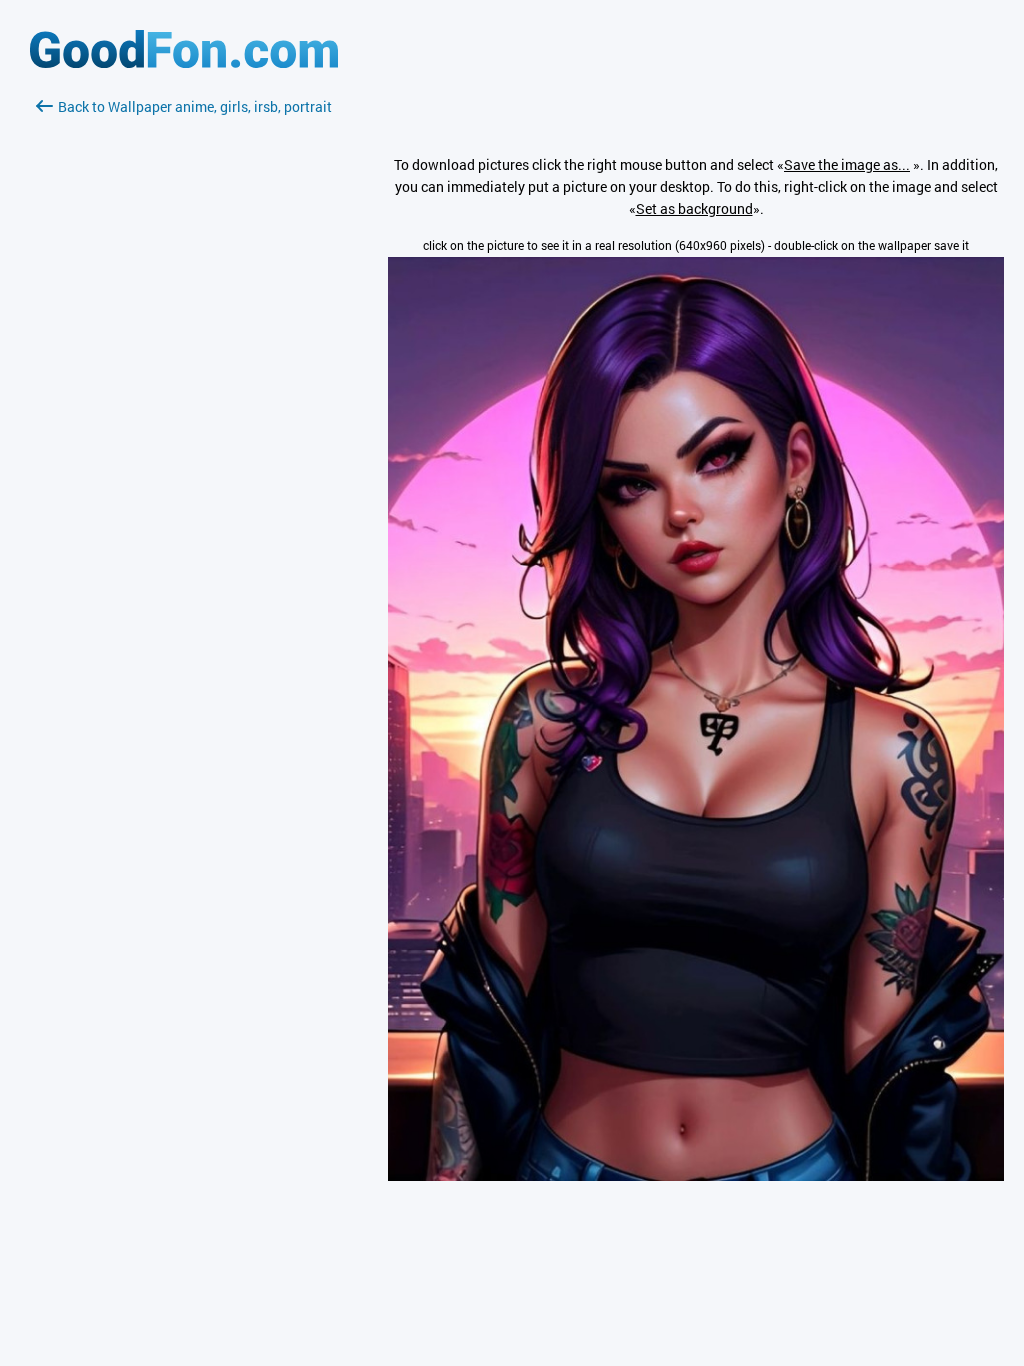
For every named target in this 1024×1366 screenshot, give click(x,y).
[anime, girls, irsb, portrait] (696, 1175)
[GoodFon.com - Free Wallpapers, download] (184, 62)
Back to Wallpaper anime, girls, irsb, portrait (195, 106)
